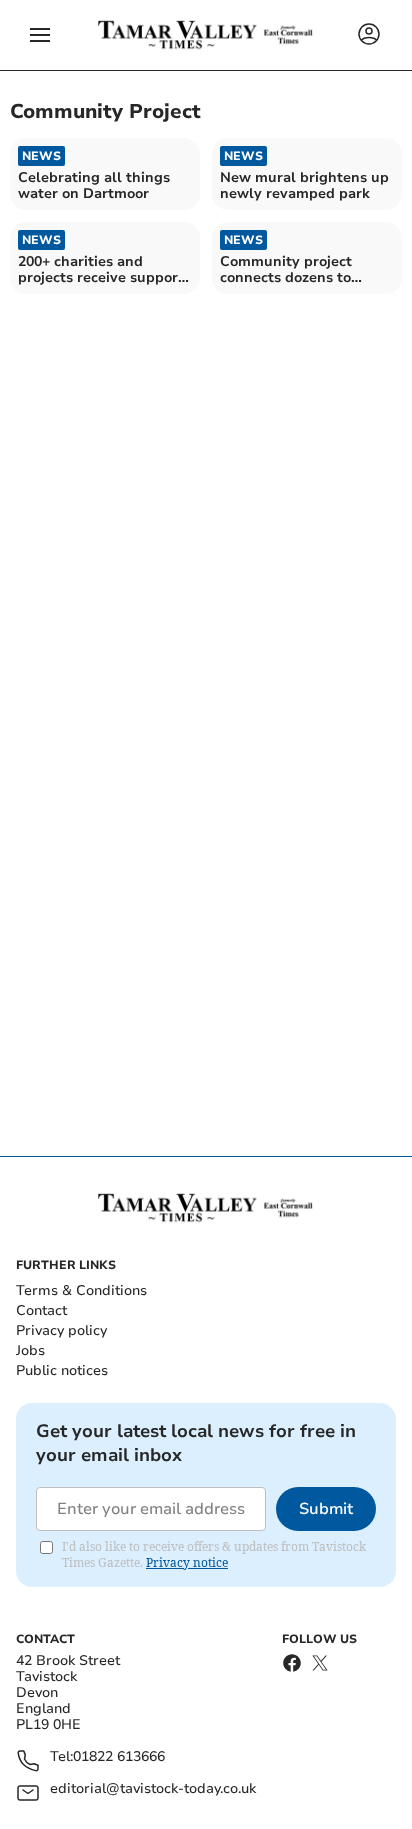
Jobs (30, 1350)
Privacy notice (187, 1562)
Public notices (62, 1370)
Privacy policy (61, 1330)
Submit (326, 1509)
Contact (41, 1310)
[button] (40, 35)
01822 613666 (119, 1757)
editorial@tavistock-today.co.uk (153, 1789)
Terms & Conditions (81, 1290)
